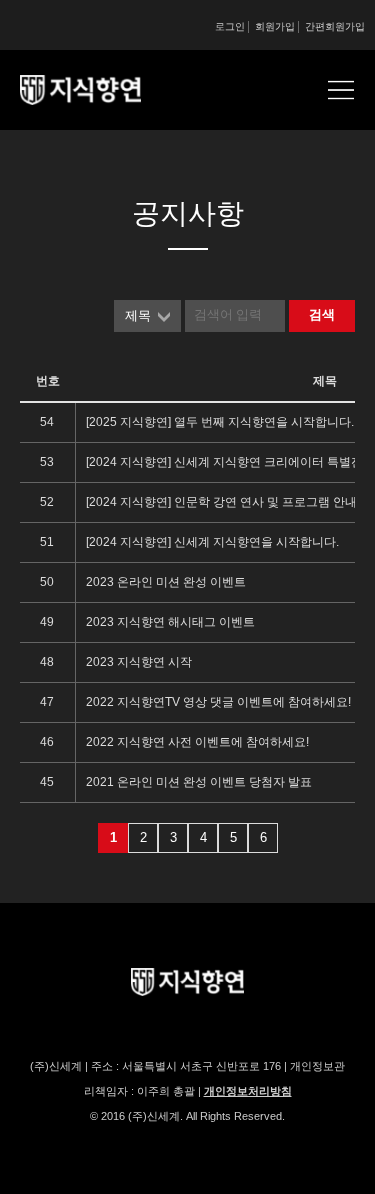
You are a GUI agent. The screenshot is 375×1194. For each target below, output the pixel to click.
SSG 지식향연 (105, 90)
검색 (322, 314)
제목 (138, 315)
